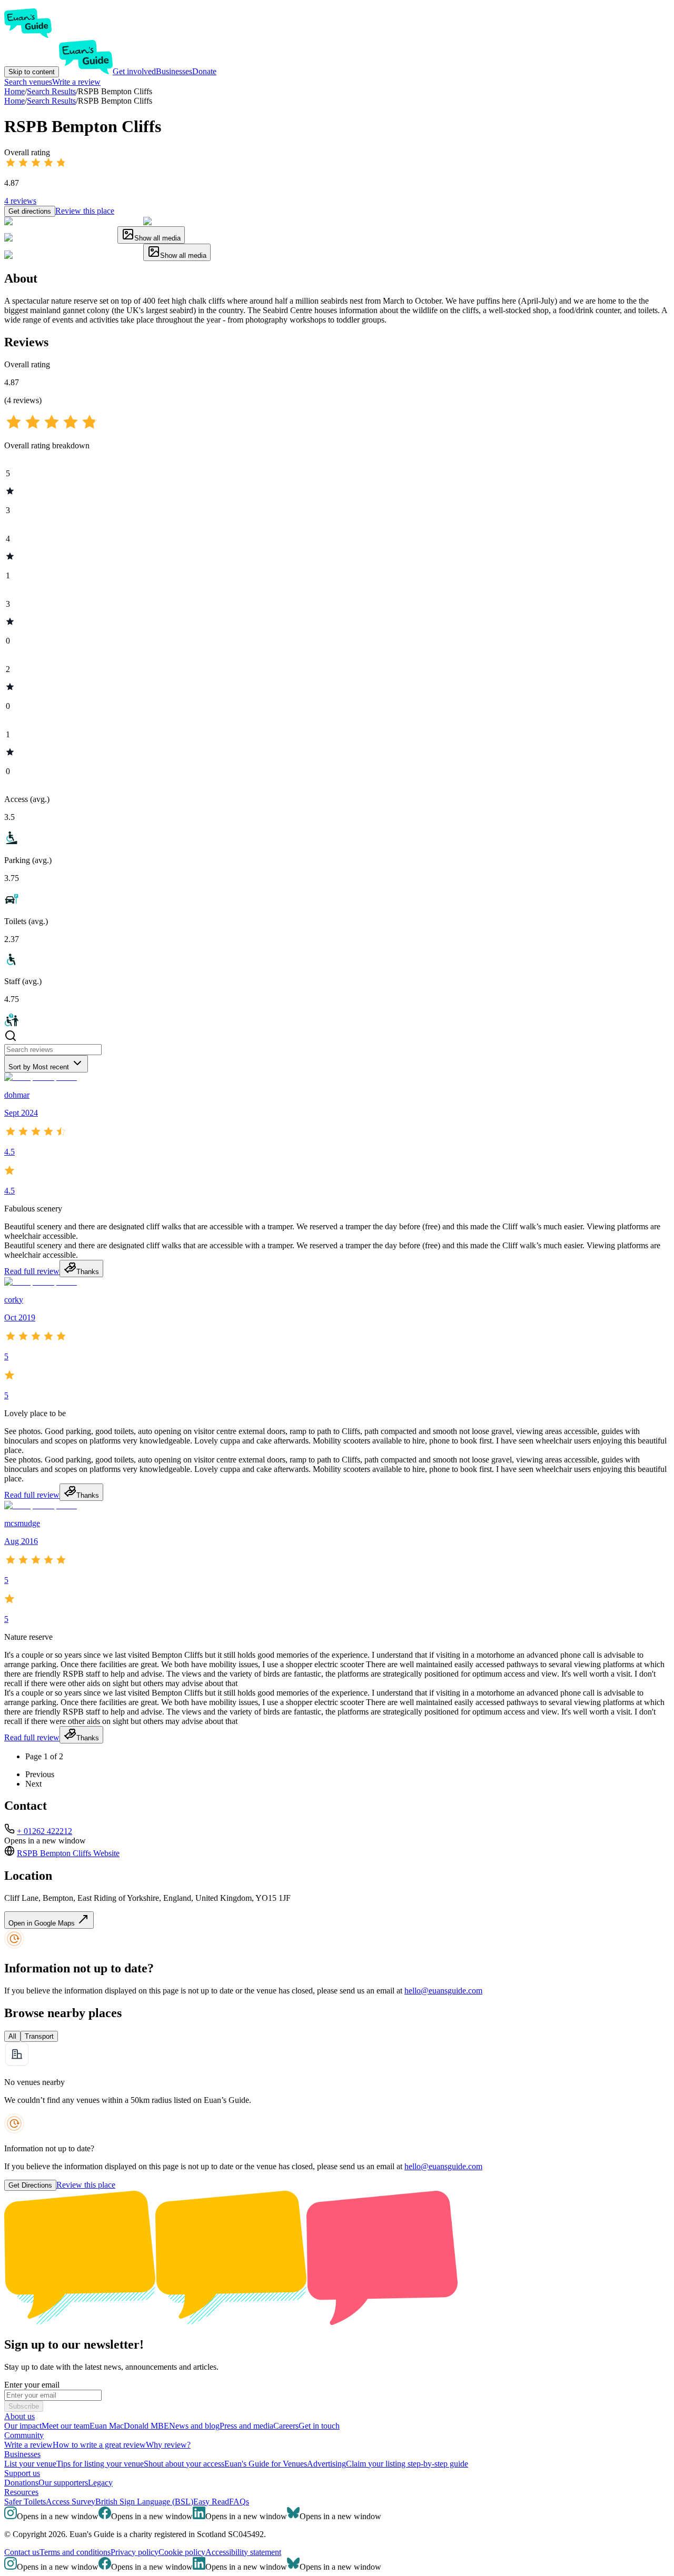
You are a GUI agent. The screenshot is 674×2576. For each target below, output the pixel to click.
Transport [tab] (39, 2036)
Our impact (23, 2426)
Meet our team (66, 2426)
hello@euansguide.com (443, 1991)
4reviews (20, 201)
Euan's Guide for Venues (266, 2464)
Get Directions (30, 2185)
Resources (21, 2492)
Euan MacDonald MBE (129, 2426)
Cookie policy (182, 2552)
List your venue (30, 2464)
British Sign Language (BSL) (144, 2502)
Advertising (326, 2464)
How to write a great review (99, 2445)
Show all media (157, 238)
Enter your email (32, 2385)
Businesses (174, 71)
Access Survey (71, 2502)
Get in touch (319, 2426)
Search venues (28, 82)
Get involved (134, 71)
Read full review (32, 1271)
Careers (286, 2426)
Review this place (85, 211)
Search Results (51, 101)
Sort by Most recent (39, 1067)
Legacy (100, 2483)
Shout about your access (184, 2464)
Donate (204, 71)
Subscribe (24, 2406)
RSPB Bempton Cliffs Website (68, 1853)
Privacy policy (135, 2552)
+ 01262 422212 (44, 1831)
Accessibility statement (243, 2552)
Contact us (22, 2552)
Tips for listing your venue (100, 2464)
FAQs (239, 2502)
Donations (21, 2483)
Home (14, 101)
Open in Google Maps (43, 1923)
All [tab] (12, 2036)
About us (19, 2416)
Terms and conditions (75, 2552)
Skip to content (32, 72)
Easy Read (211, 2502)
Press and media (246, 2426)
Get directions (30, 211)
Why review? (168, 2445)
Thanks (88, 1272)
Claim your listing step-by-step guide (407, 2464)
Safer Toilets (25, 2502)
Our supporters (63, 2483)
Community (24, 2435)
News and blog (194, 2426)
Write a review (76, 82)
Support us (22, 2473)
